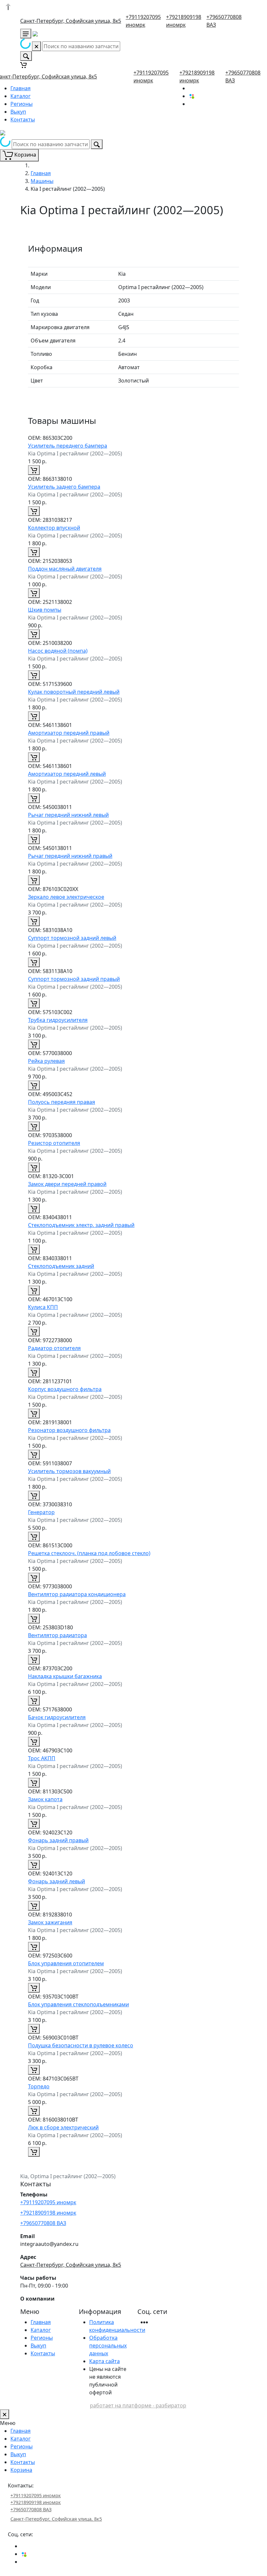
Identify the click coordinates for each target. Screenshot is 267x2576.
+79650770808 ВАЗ (43, 2223)
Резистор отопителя (54, 1143)
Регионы (21, 104)
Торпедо (39, 2086)
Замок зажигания (50, 1922)
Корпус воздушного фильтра (65, 1389)
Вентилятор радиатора (57, 1635)
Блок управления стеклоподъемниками (78, 2004)
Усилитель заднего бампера (64, 487)
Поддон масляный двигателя (65, 569)
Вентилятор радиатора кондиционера (77, 1594)
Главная (21, 88)
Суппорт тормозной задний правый (74, 979)
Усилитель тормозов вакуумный (69, 1471)
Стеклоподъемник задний (61, 1266)
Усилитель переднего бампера (68, 446)
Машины (42, 181)
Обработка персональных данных (108, 2346)
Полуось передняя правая (62, 1102)
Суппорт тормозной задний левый (72, 938)
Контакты (23, 119)
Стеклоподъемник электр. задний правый (81, 1225)
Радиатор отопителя (54, 1348)
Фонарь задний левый (56, 1881)
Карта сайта (105, 2361)
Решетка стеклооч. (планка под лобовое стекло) (89, 1553)
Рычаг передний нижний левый (68, 815)
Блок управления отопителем (66, 1963)
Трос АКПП (42, 1758)
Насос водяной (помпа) (58, 651)
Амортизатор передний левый (67, 774)
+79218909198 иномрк (48, 2213)
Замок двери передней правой (67, 1184)
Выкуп (18, 112)
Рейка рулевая (46, 1061)
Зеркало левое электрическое (66, 897)
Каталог (21, 96)
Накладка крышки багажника (65, 1676)
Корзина (21, 2470)
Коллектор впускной (54, 528)
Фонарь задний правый (58, 1840)
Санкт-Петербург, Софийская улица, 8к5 (71, 21)
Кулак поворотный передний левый (74, 692)
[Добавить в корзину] (34, 470)
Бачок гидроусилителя (57, 1717)
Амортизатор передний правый (69, 733)
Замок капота (45, 1799)
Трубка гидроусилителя (58, 1020)
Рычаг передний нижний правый (70, 856)
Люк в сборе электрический (63, 2127)
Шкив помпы (45, 610)
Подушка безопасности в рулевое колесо (81, 2045)
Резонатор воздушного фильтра (69, 1430)
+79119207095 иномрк (48, 2202)
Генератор (41, 1512)
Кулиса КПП (43, 1307)
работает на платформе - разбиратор (138, 2405)
